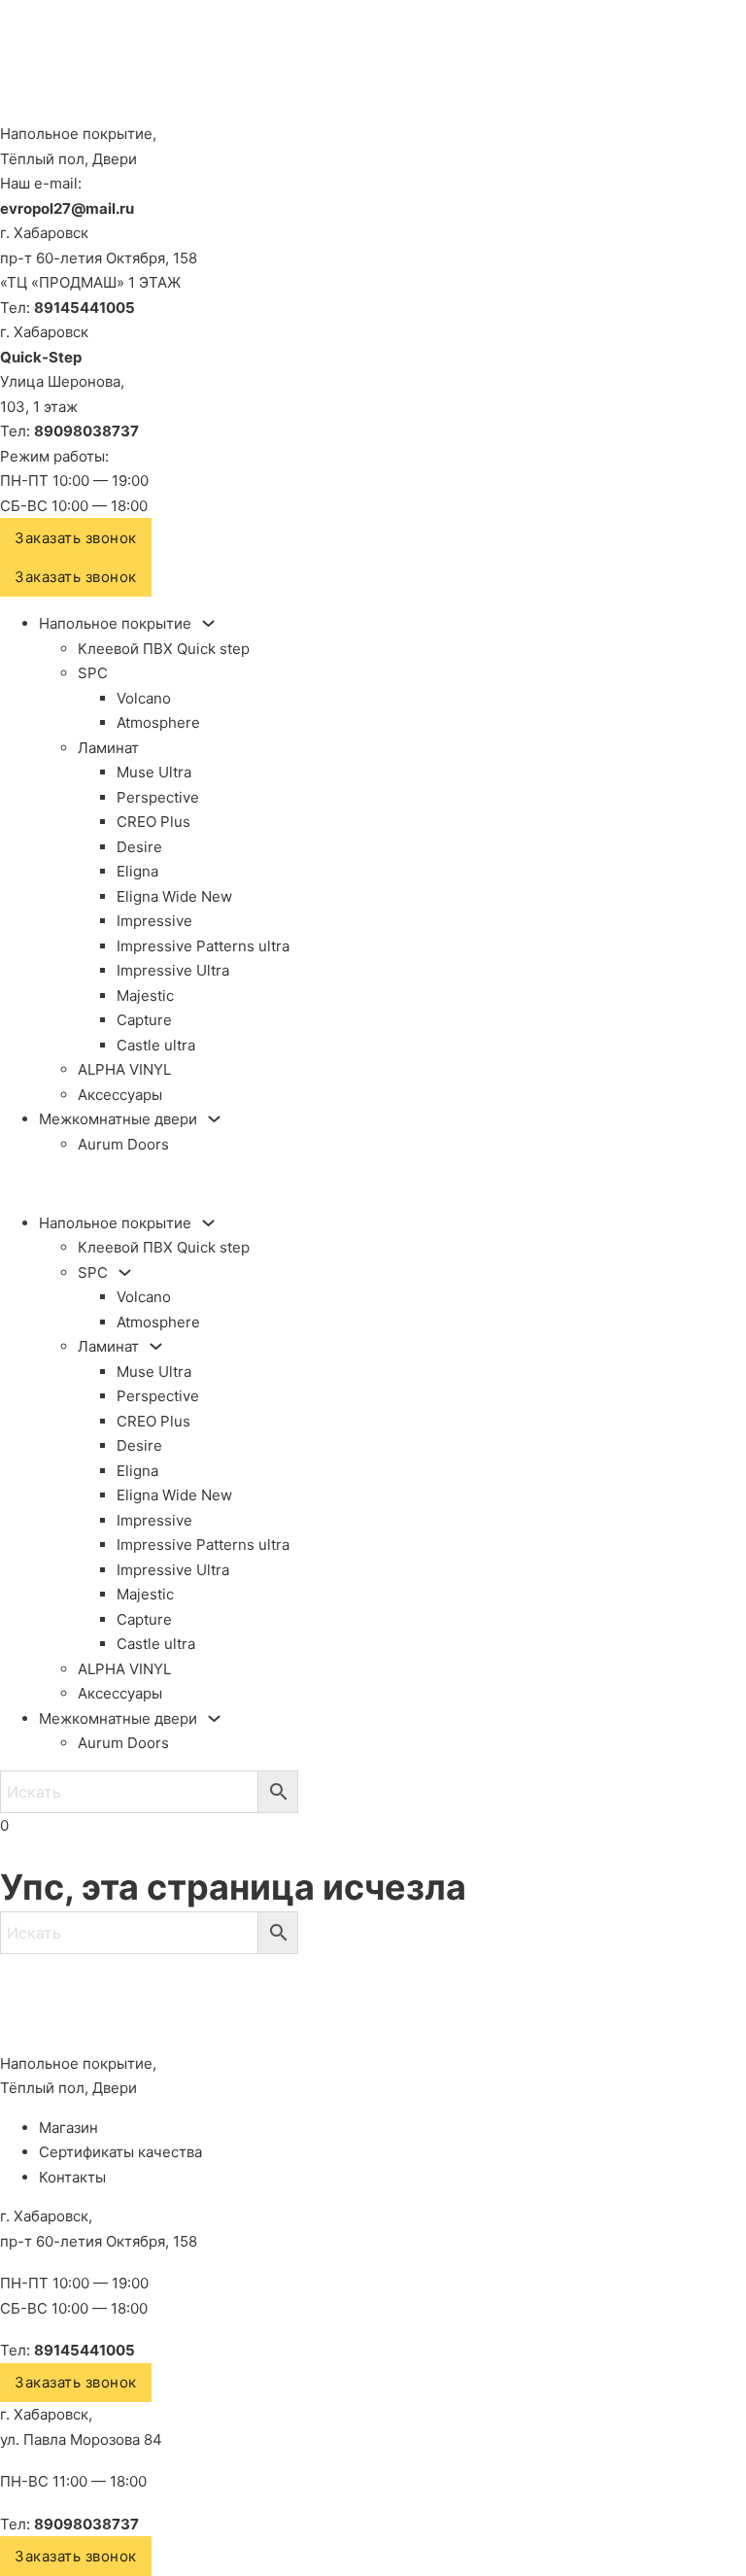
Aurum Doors (123, 1144)
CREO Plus (153, 822)
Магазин (68, 2128)
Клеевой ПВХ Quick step (164, 649)
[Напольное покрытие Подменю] (208, 623)
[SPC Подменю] (125, 1272)
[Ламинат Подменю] (156, 1346)
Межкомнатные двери (118, 1119)
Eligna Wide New (174, 896)
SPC (93, 673)
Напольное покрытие (115, 623)
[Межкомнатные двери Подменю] (214, 1119)
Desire (139, 847)
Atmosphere (158, 722)
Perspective (158, 797)
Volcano (144, 698)
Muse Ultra (154, 772)
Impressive (154, 921)
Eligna (137, 871)
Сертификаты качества (120, 2152)
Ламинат (108, 748)
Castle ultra (156, 1045)
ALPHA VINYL (124, 1069)
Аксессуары (120, 1095)
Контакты (72, 2177)
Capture (144, 1020)
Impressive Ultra (173, 970)
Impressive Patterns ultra (203, 946)
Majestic (145, 996)
